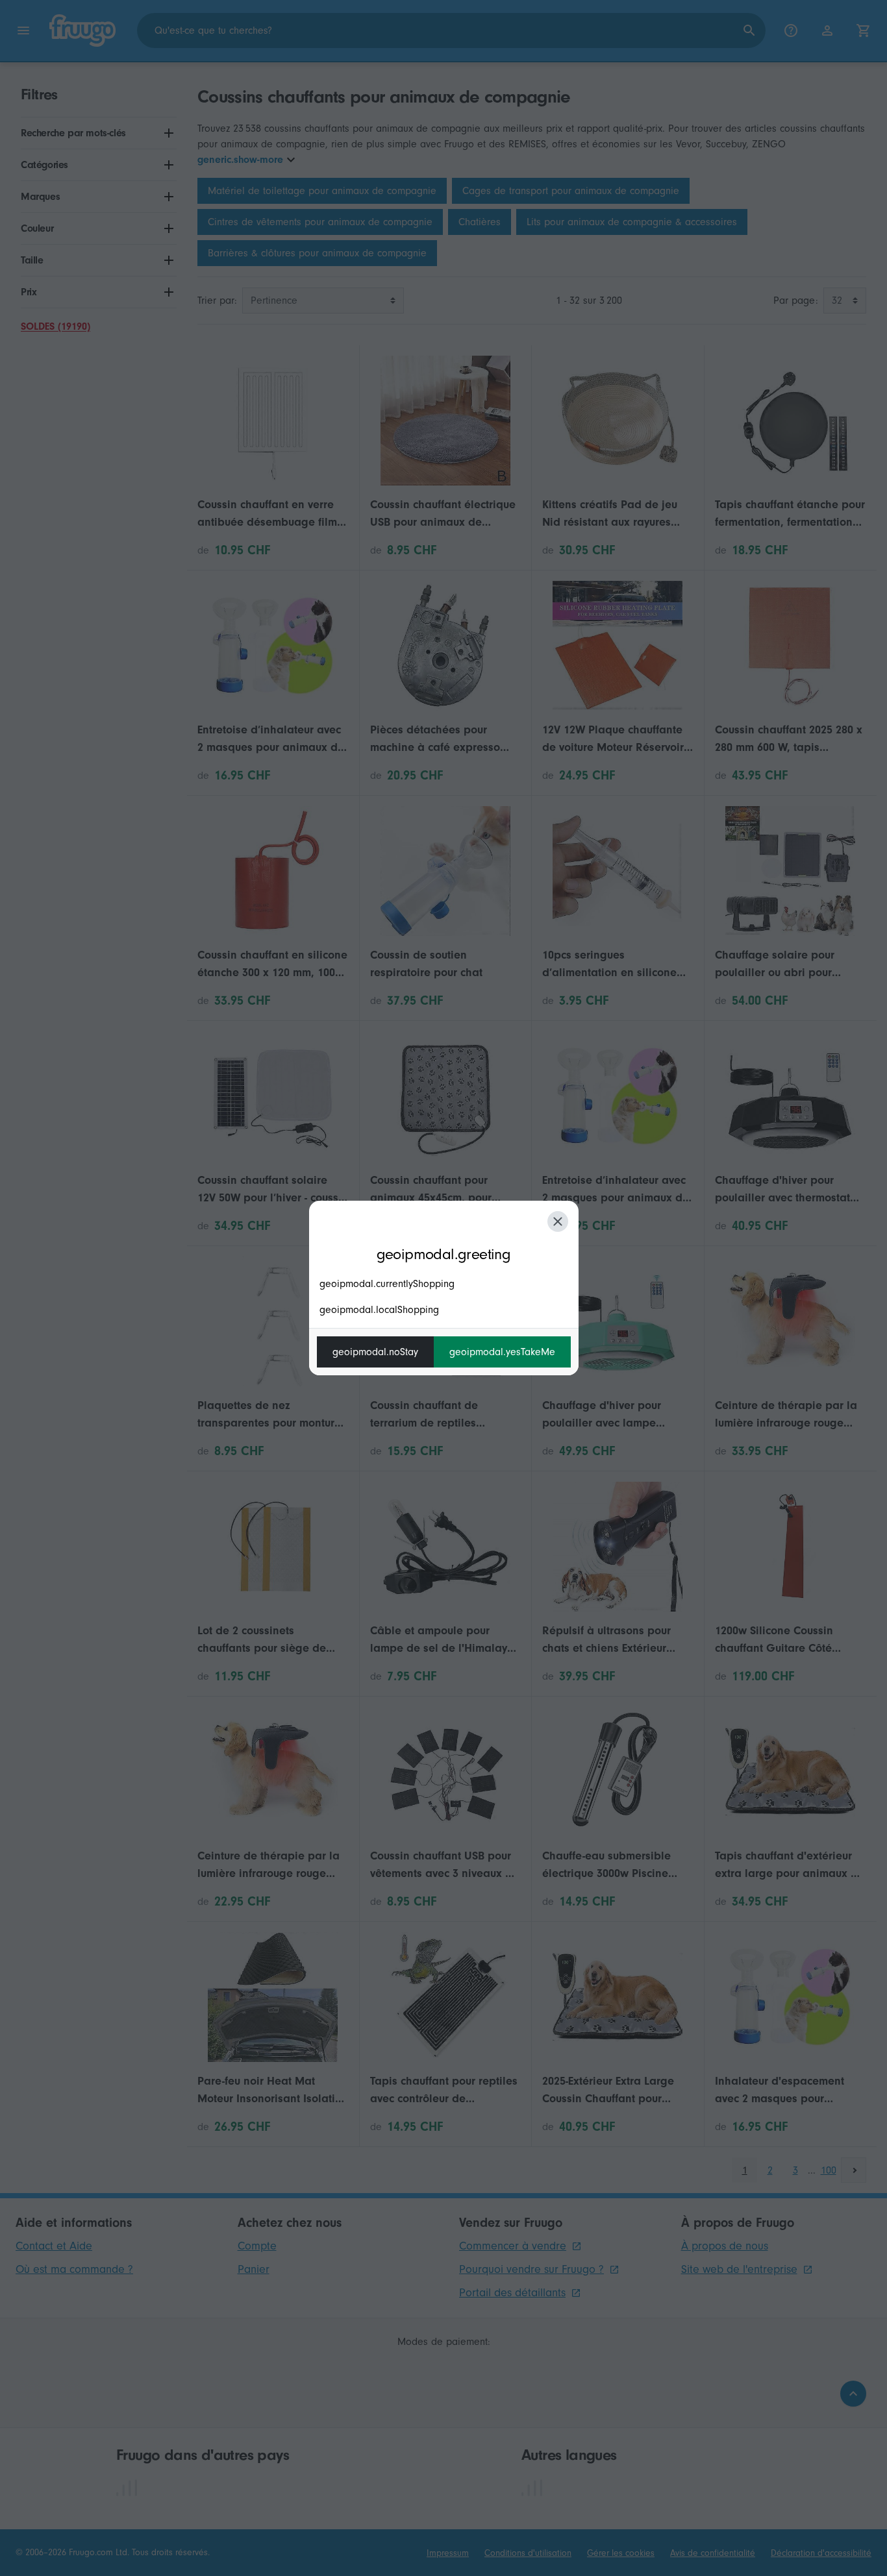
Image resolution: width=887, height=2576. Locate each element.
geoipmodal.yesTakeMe (502, 1352)
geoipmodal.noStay (375, 1352)
